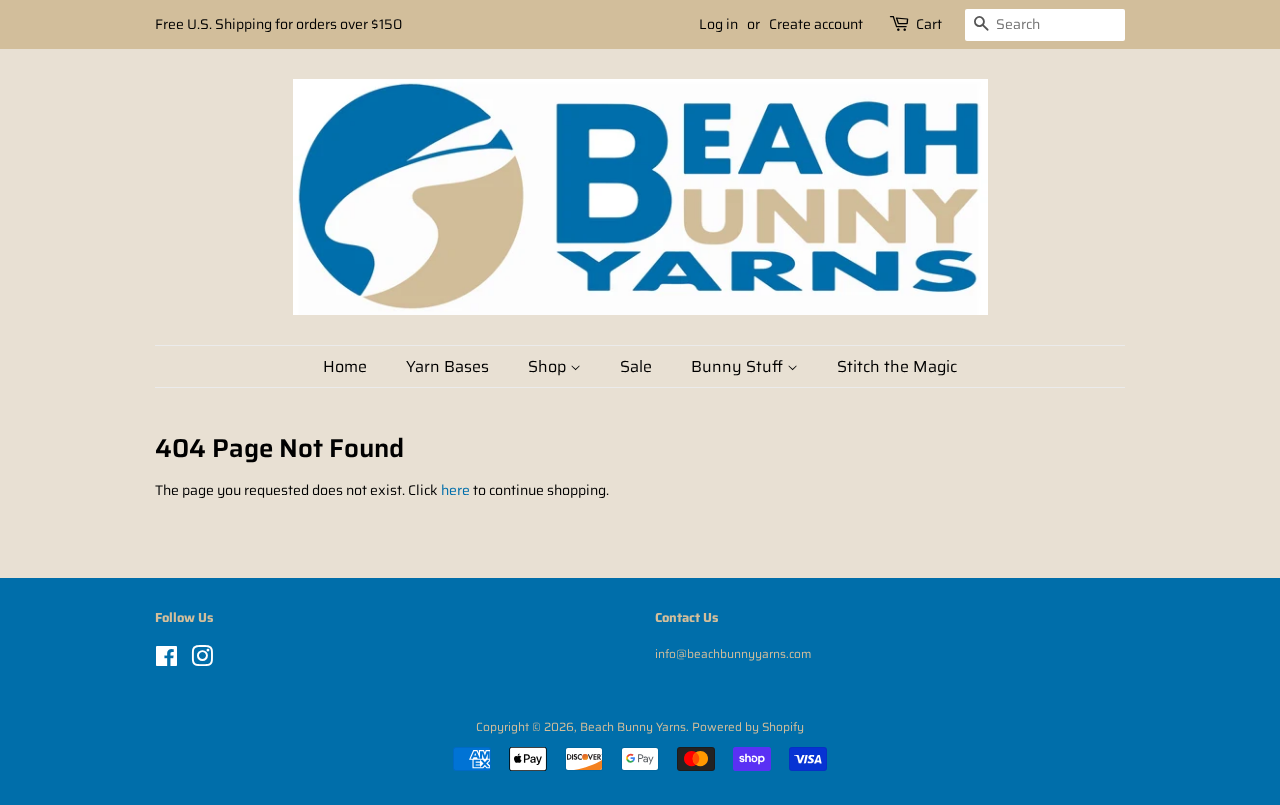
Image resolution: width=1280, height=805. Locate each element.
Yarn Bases (447, 366)
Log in (718, 24)
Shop (549, 366)
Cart (929, 24)
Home (345, 366)
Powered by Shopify (748, 726)
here (455, 490)
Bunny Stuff (739, 366)
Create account (816, 24)
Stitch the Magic (897, 366)
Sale (636, 366)
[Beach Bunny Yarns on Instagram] (202, 660)
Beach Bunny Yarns (633, 726)
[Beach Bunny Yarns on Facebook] (166, 660)
